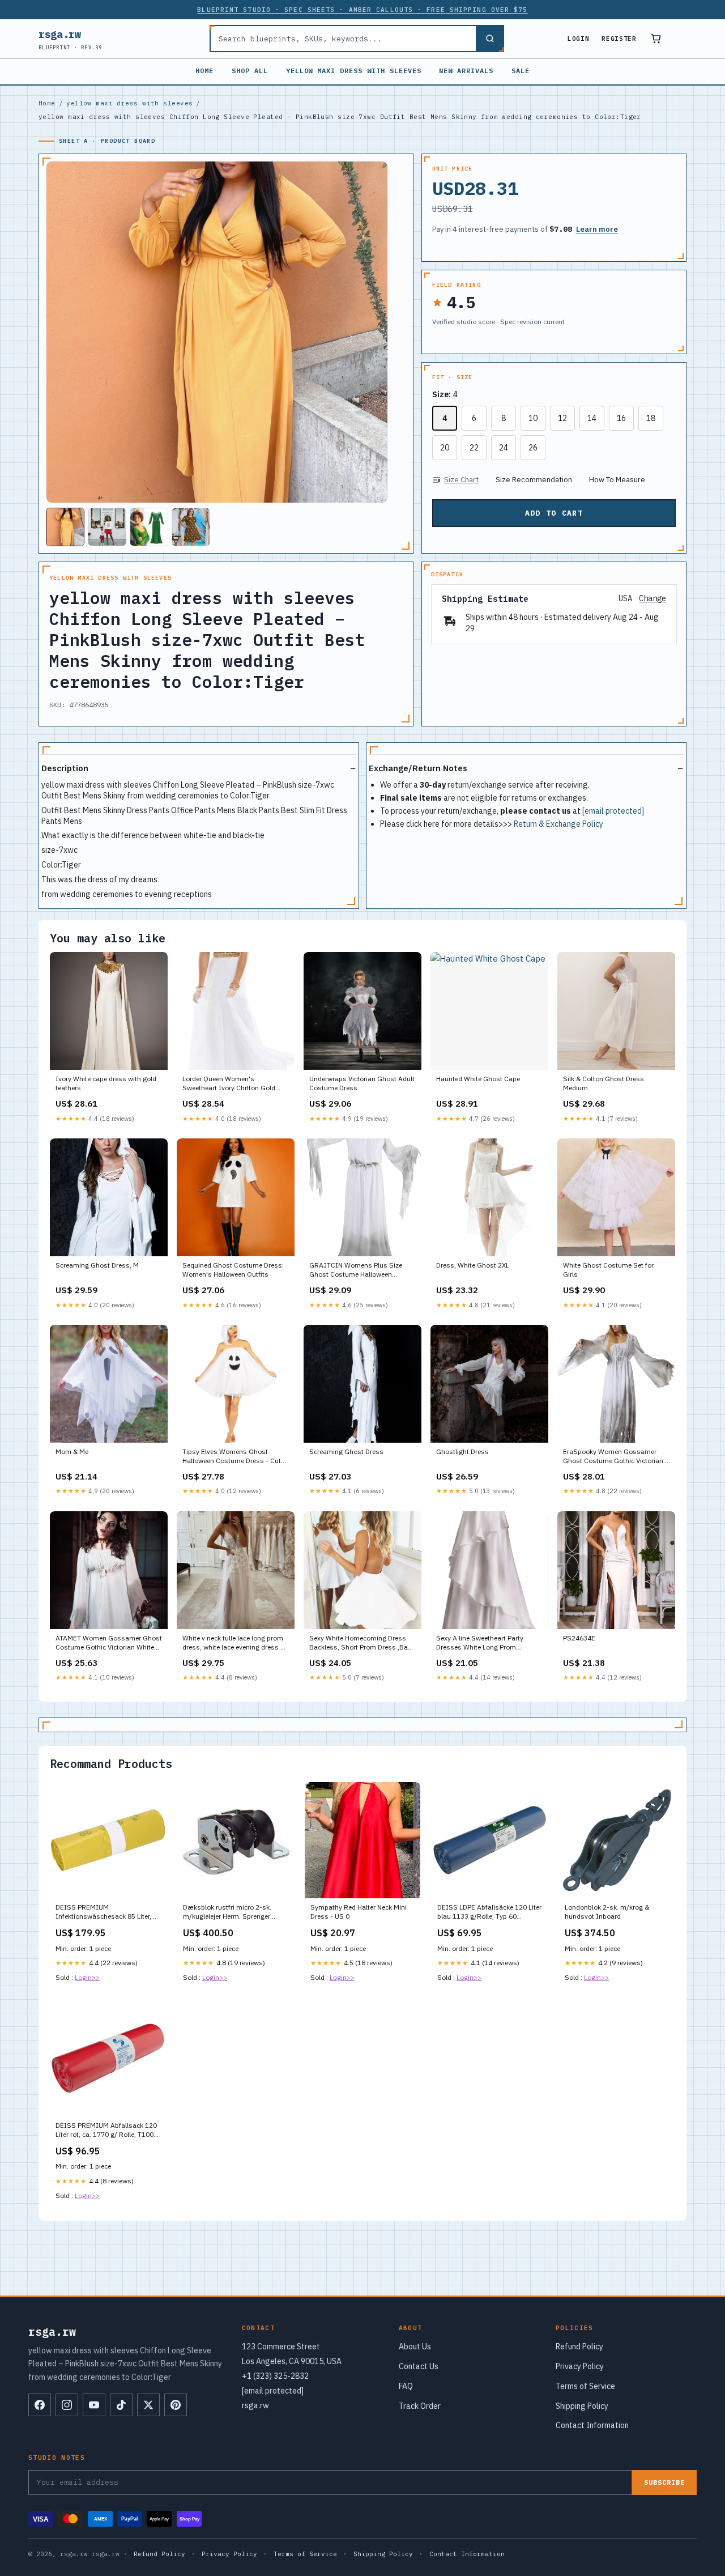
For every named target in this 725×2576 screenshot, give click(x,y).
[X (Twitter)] (148, 2405)
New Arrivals (466, 71)
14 (592, 418)
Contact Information (592, 2425)
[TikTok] (121, 2405)
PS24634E (579, 1638)
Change (652, 599)
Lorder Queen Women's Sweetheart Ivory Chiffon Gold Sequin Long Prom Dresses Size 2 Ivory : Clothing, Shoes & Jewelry (234, 1084)
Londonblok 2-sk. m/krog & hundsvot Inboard (607, 1912)
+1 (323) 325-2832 (275, 2376)
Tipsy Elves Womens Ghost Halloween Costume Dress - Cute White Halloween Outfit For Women (233, 1457)
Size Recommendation (534, 480)
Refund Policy (579, 2347)
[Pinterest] (176, 2405)
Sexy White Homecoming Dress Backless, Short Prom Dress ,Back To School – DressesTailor (362, 1643)
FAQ (406, 2386)
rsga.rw (71, 39)
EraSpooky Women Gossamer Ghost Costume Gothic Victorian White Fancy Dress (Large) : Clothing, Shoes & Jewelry (613, 1457)
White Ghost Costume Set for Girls (608, 1270)
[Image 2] (107, 527)
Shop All (250, 71)
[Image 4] (191, 527)
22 (474, 448)
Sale (521, 71)
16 (621, 418)
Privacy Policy (580, 2366)
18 (651, 418)
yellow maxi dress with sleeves (354, 71)
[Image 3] (149, 527)
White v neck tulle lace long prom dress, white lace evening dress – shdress (233, 1643)
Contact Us (419, 2366)
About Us (415, 2347)
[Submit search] (489, 39)
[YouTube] (94, 2405)
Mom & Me (72, 1451)
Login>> (87, 1977)
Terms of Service (585, 2386)
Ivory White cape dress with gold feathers (106, 1083)
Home (204, 71)
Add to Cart (554, 513)
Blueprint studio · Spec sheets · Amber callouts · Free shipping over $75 (362, 10)
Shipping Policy (582, 2406)
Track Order (420, 2406)
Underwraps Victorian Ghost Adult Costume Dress (362, 1083)
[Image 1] (65, 527)
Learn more (597, 229)
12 (562, 418)
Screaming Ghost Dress (346, 1451)
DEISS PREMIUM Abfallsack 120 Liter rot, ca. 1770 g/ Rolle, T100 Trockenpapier (106, 2131)
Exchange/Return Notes (418, 768)
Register (619, 39)
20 (445, 448)
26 (533, 448)
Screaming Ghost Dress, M (97, 1265)
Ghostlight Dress (462, 1451)
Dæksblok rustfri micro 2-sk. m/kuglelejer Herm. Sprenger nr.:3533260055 (227, 1912)
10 (533, 418)
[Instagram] (67, 2405)
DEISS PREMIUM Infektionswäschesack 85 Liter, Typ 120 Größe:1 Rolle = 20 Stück (107, 1912)
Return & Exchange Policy (558, 824)
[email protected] (613, 811)
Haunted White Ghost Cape (478, 1079)
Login (578, 39)
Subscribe (664, 2482)
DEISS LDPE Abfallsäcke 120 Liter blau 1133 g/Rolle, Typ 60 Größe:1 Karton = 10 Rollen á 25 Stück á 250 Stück (489, 1912)
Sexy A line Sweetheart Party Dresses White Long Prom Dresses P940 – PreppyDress (481, 1643)
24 (504, 448)
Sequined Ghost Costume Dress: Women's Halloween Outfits (233, 1270)
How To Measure (617, 480)
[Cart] (656, 39)
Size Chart (461, 480)
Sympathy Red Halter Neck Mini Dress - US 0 (359, 1912)
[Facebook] (40, 2405)
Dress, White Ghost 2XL (473, 1265)
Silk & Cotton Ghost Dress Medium (604, 1083)
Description (65, 768)
